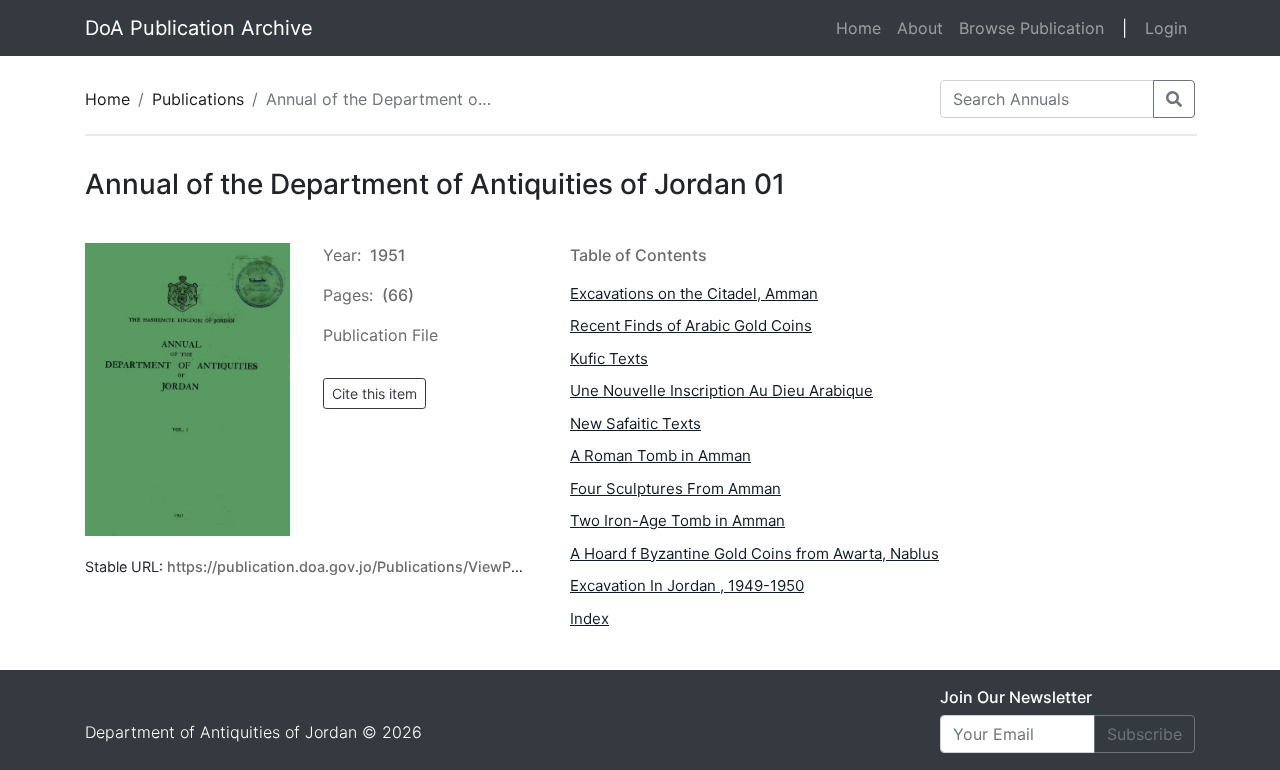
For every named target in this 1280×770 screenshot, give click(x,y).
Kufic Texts (609, 358)
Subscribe (1144, 734)
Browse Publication (1031, 28)
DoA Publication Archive (199, 28)
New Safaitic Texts (635, 423)
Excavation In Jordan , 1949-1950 (687, 585)
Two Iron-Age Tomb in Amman (677, 520)
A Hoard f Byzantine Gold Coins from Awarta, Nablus (754, 553)
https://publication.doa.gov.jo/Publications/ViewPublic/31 (366, 566)
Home (862, 27)
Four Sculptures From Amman (675, 488)
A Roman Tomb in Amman (660, 455)
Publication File (380, 335)
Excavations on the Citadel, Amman (694, 293)
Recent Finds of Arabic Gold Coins (691, 325)
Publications (198, 99)
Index (589, 618)
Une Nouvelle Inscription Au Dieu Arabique (721, 390)
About (920, 28)
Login (1166, 28)
